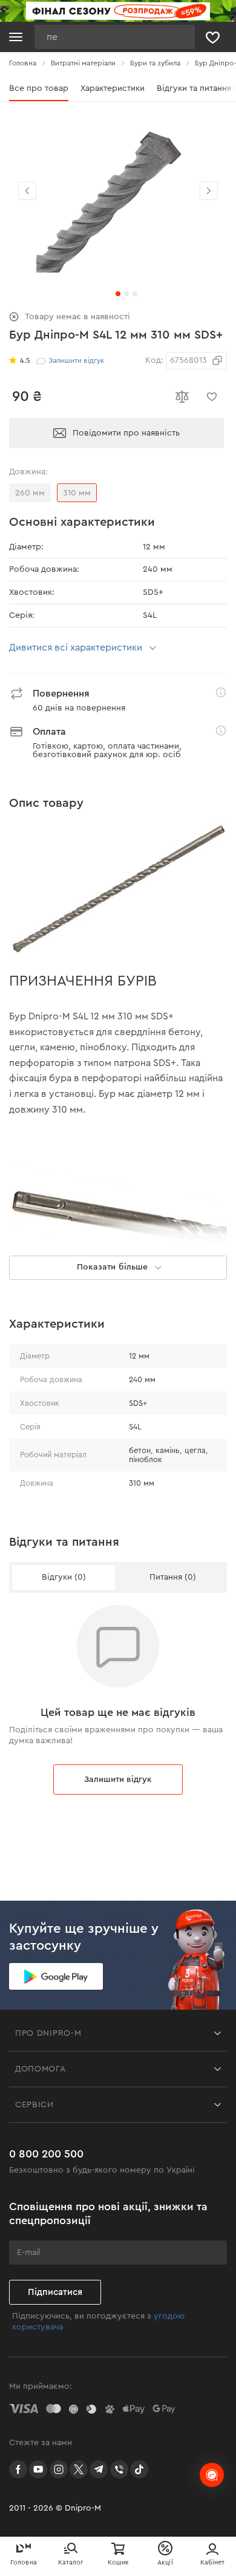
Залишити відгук (118, 1780)
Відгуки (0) (64, 1577)
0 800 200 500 (46, 2154)
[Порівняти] (182, 397)
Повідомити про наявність (126, 433)
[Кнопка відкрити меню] (16, 37)
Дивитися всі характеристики (76, 647)
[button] (209, 191)
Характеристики (113, 88)
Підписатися (55, 2292)
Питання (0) (173, 1577)
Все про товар (39, 88)
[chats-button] (212, 2475)
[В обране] (212, 397)
